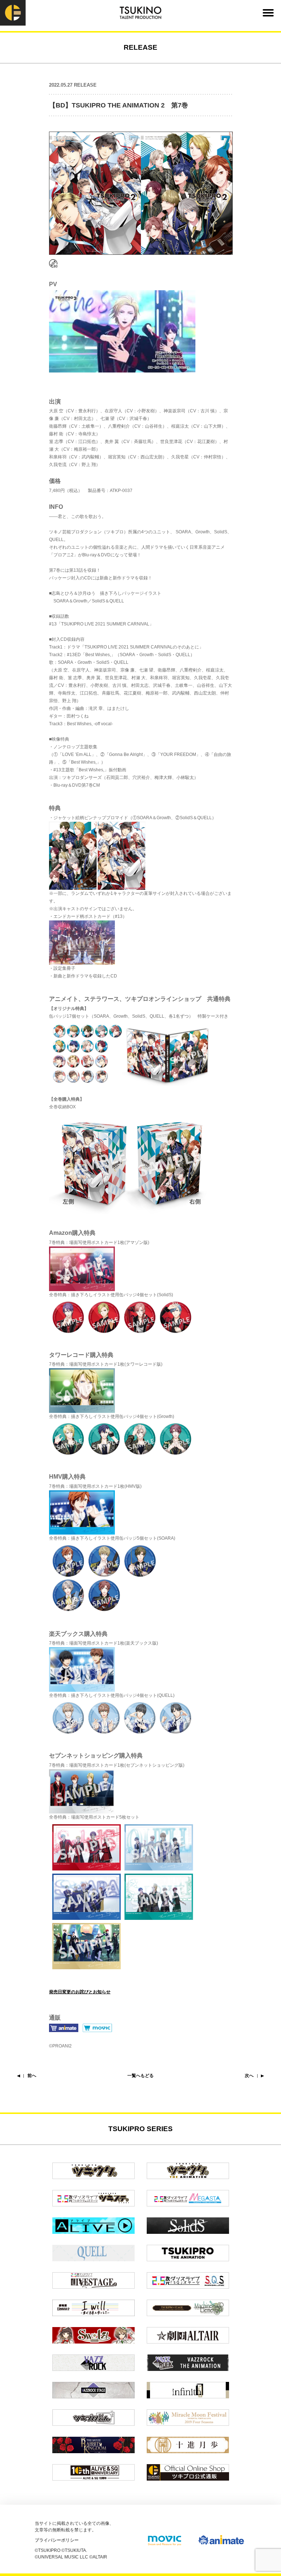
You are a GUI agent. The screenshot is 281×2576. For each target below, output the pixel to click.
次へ (249, 2076)
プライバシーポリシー (57, 2540)
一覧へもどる (140, 2076)
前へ (32, 2076)
